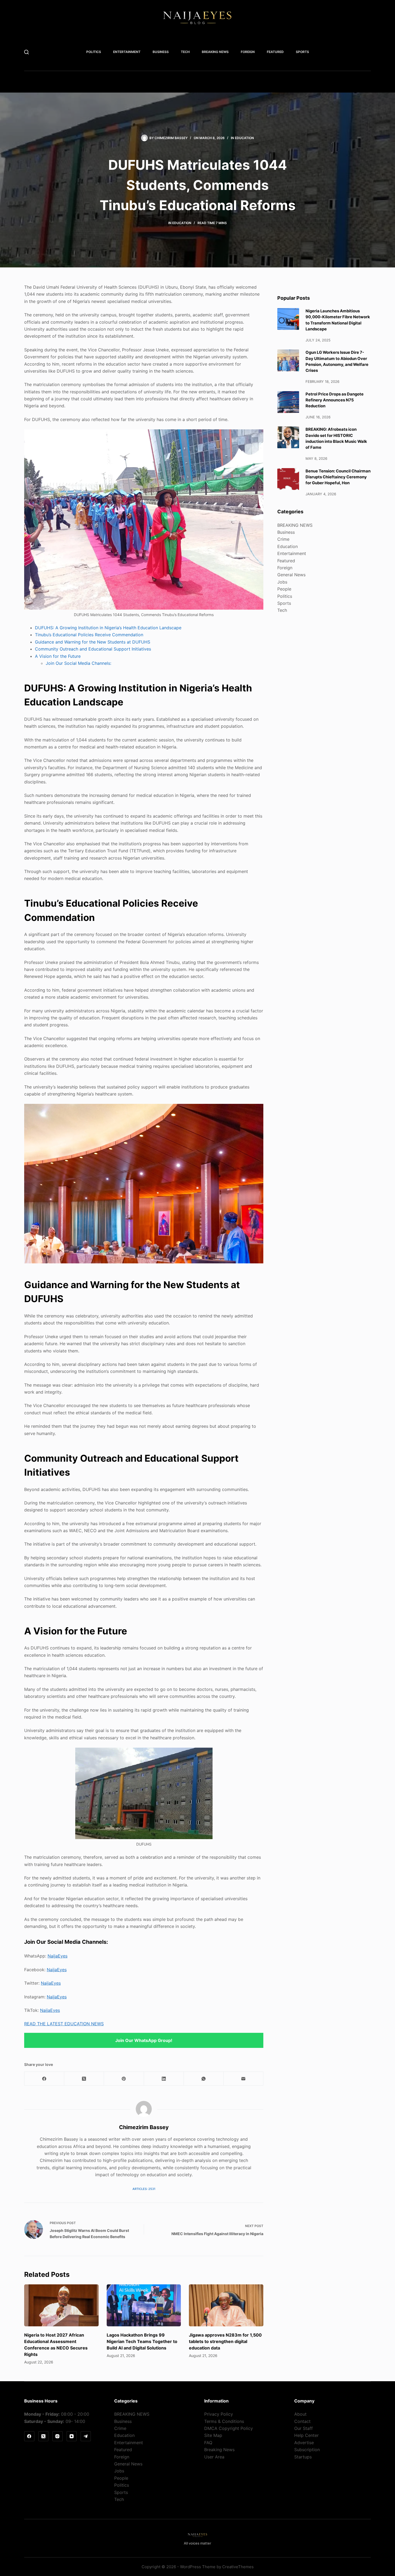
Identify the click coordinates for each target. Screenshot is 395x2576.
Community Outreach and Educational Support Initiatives (93, 649)
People (284, 589)
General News (291, 575)
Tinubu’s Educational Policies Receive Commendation (89, 635)
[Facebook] (44, 2079)
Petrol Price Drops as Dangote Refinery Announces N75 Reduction (335, 400)
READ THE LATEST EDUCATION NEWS (64, 2024)
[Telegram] (86, 2436)
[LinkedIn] (164, 2079)
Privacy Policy (219, 2414)
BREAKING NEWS (215, 52)
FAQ (208, 2443)
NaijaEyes (58, 1956)
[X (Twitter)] (84, 2079)
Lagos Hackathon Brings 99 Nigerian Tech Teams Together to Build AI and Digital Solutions (142, 2341)
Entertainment (127, 52)
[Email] (243, 2079)
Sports (302, 52)
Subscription (307, 2450)
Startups (303, 2457)
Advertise (304, 2443)
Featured (275, 52)
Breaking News (219, 2450)
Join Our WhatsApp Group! (144, 2040)
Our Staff (304, 2428)
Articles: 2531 (144, 2189)
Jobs (282, 582)
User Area (214, 2457)
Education (244, 138)
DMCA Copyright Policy (229, 2428)
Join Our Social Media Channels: (78, 663)
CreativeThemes (238, 2567)
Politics (94, 52)
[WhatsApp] (204, 2079)
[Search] (26, 52)
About (300, 2414)
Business (161, 52)
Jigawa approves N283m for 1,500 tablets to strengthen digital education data (225, 2341)
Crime (283, 539)
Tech (185, 52)
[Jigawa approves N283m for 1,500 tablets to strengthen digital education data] (226, 2305)
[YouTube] (72, 2436)
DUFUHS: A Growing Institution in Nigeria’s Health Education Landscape (108, 628)
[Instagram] (58, 2436)
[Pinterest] (124, 2079)
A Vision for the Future (58, 656)
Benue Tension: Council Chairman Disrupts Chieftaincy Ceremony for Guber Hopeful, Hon (338, 477)
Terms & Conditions (224, 2421)
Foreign (248, 52)
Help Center (306, 2435)
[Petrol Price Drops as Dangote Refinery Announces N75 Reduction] (288, 402)
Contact (302, 2421)
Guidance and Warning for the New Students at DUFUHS (93, 642)
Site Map (213, 2435)
